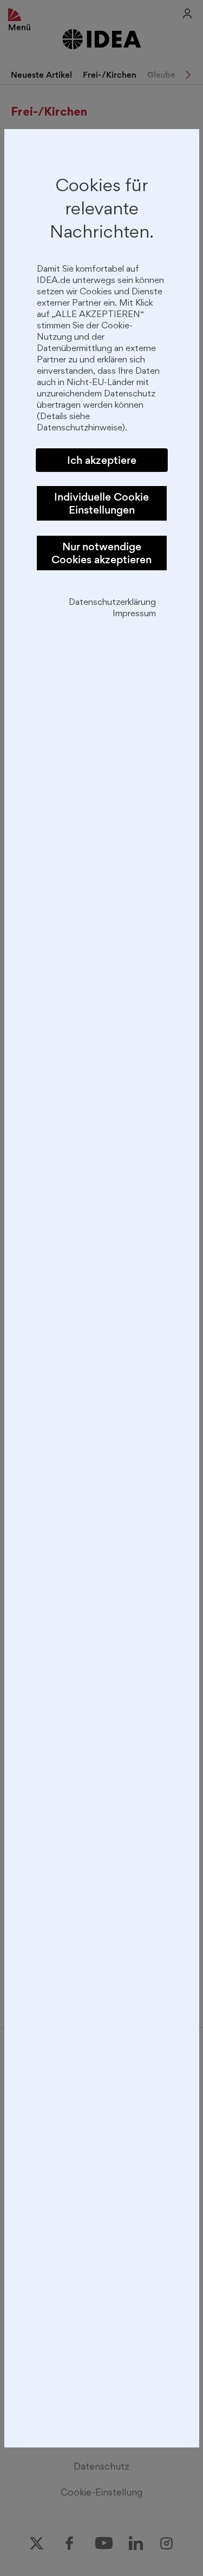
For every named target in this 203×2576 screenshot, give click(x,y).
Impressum (134, 614)
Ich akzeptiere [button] (102, 460)
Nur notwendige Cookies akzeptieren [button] (101, 553)
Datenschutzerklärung (112, 603)
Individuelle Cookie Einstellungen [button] (101, 503)
